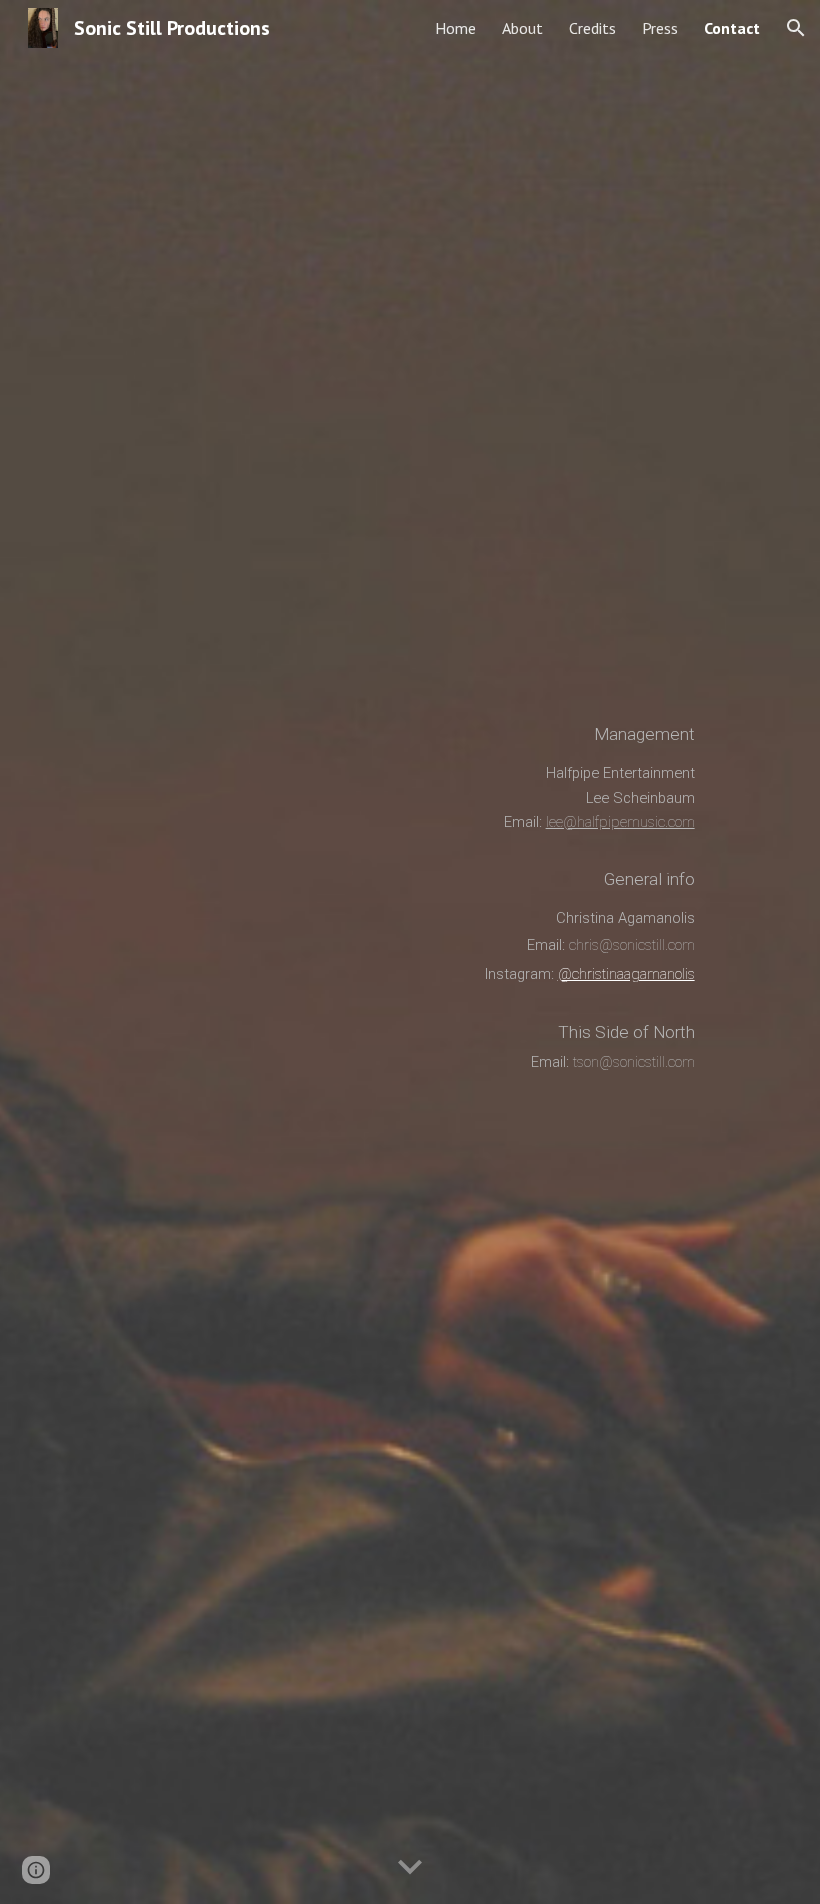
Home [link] (455, 28)
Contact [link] (732, 28)
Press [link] (660, 28)
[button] (796, 28)
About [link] (522, 28)
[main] (380, 951)
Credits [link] (592, 28)
